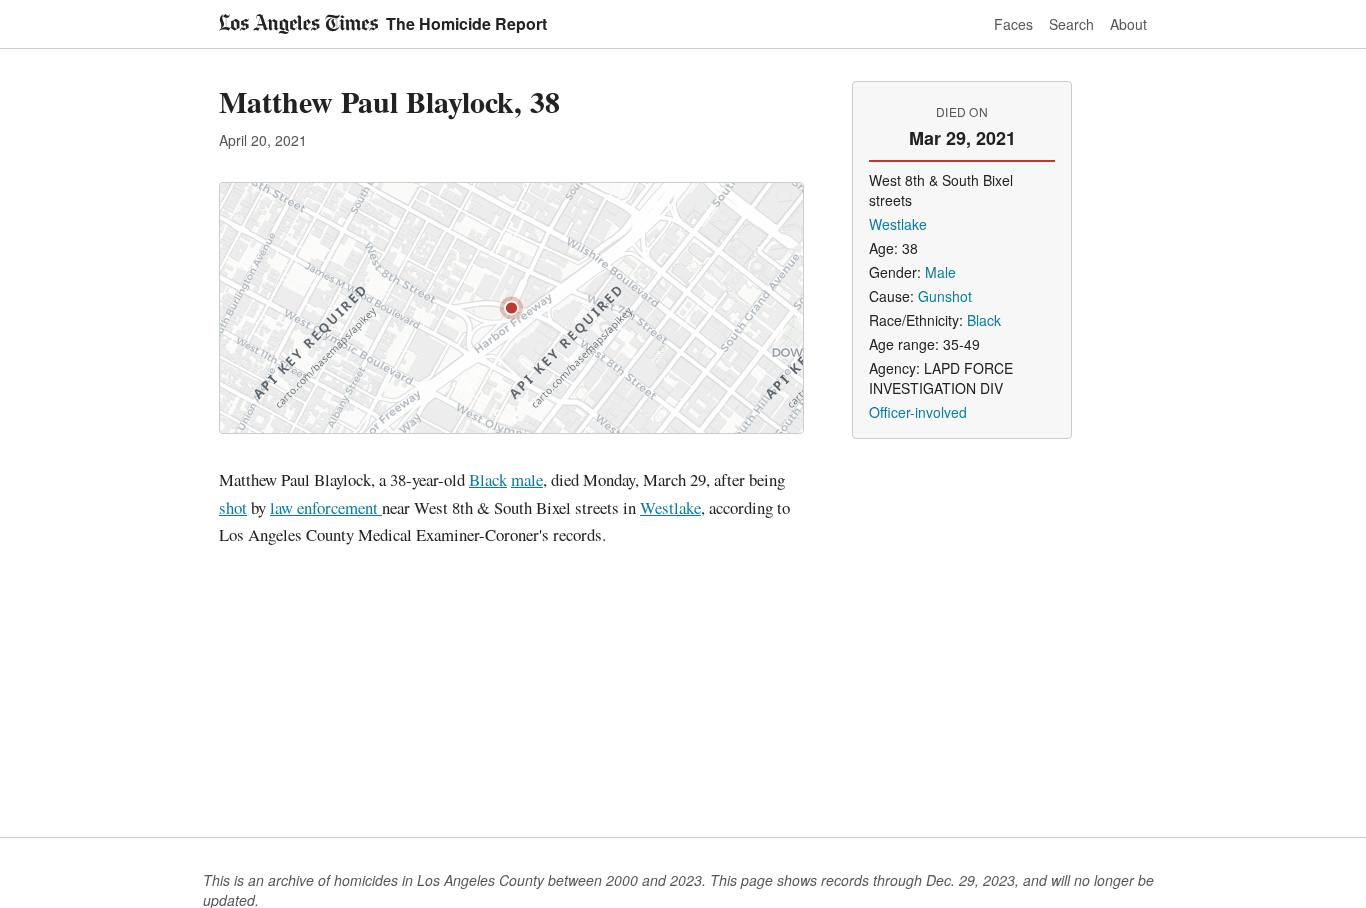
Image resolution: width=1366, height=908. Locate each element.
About (1128, 24)
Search (1071, 24)
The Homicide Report (466, 23)
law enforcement (326, 507)
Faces (1013, 24)
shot (233, 507)
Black (488, 479)
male (527, 479)
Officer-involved (918, 412)
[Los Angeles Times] (298, 24)
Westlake (670, 507)
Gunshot (945, 296)
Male (940, 272)
